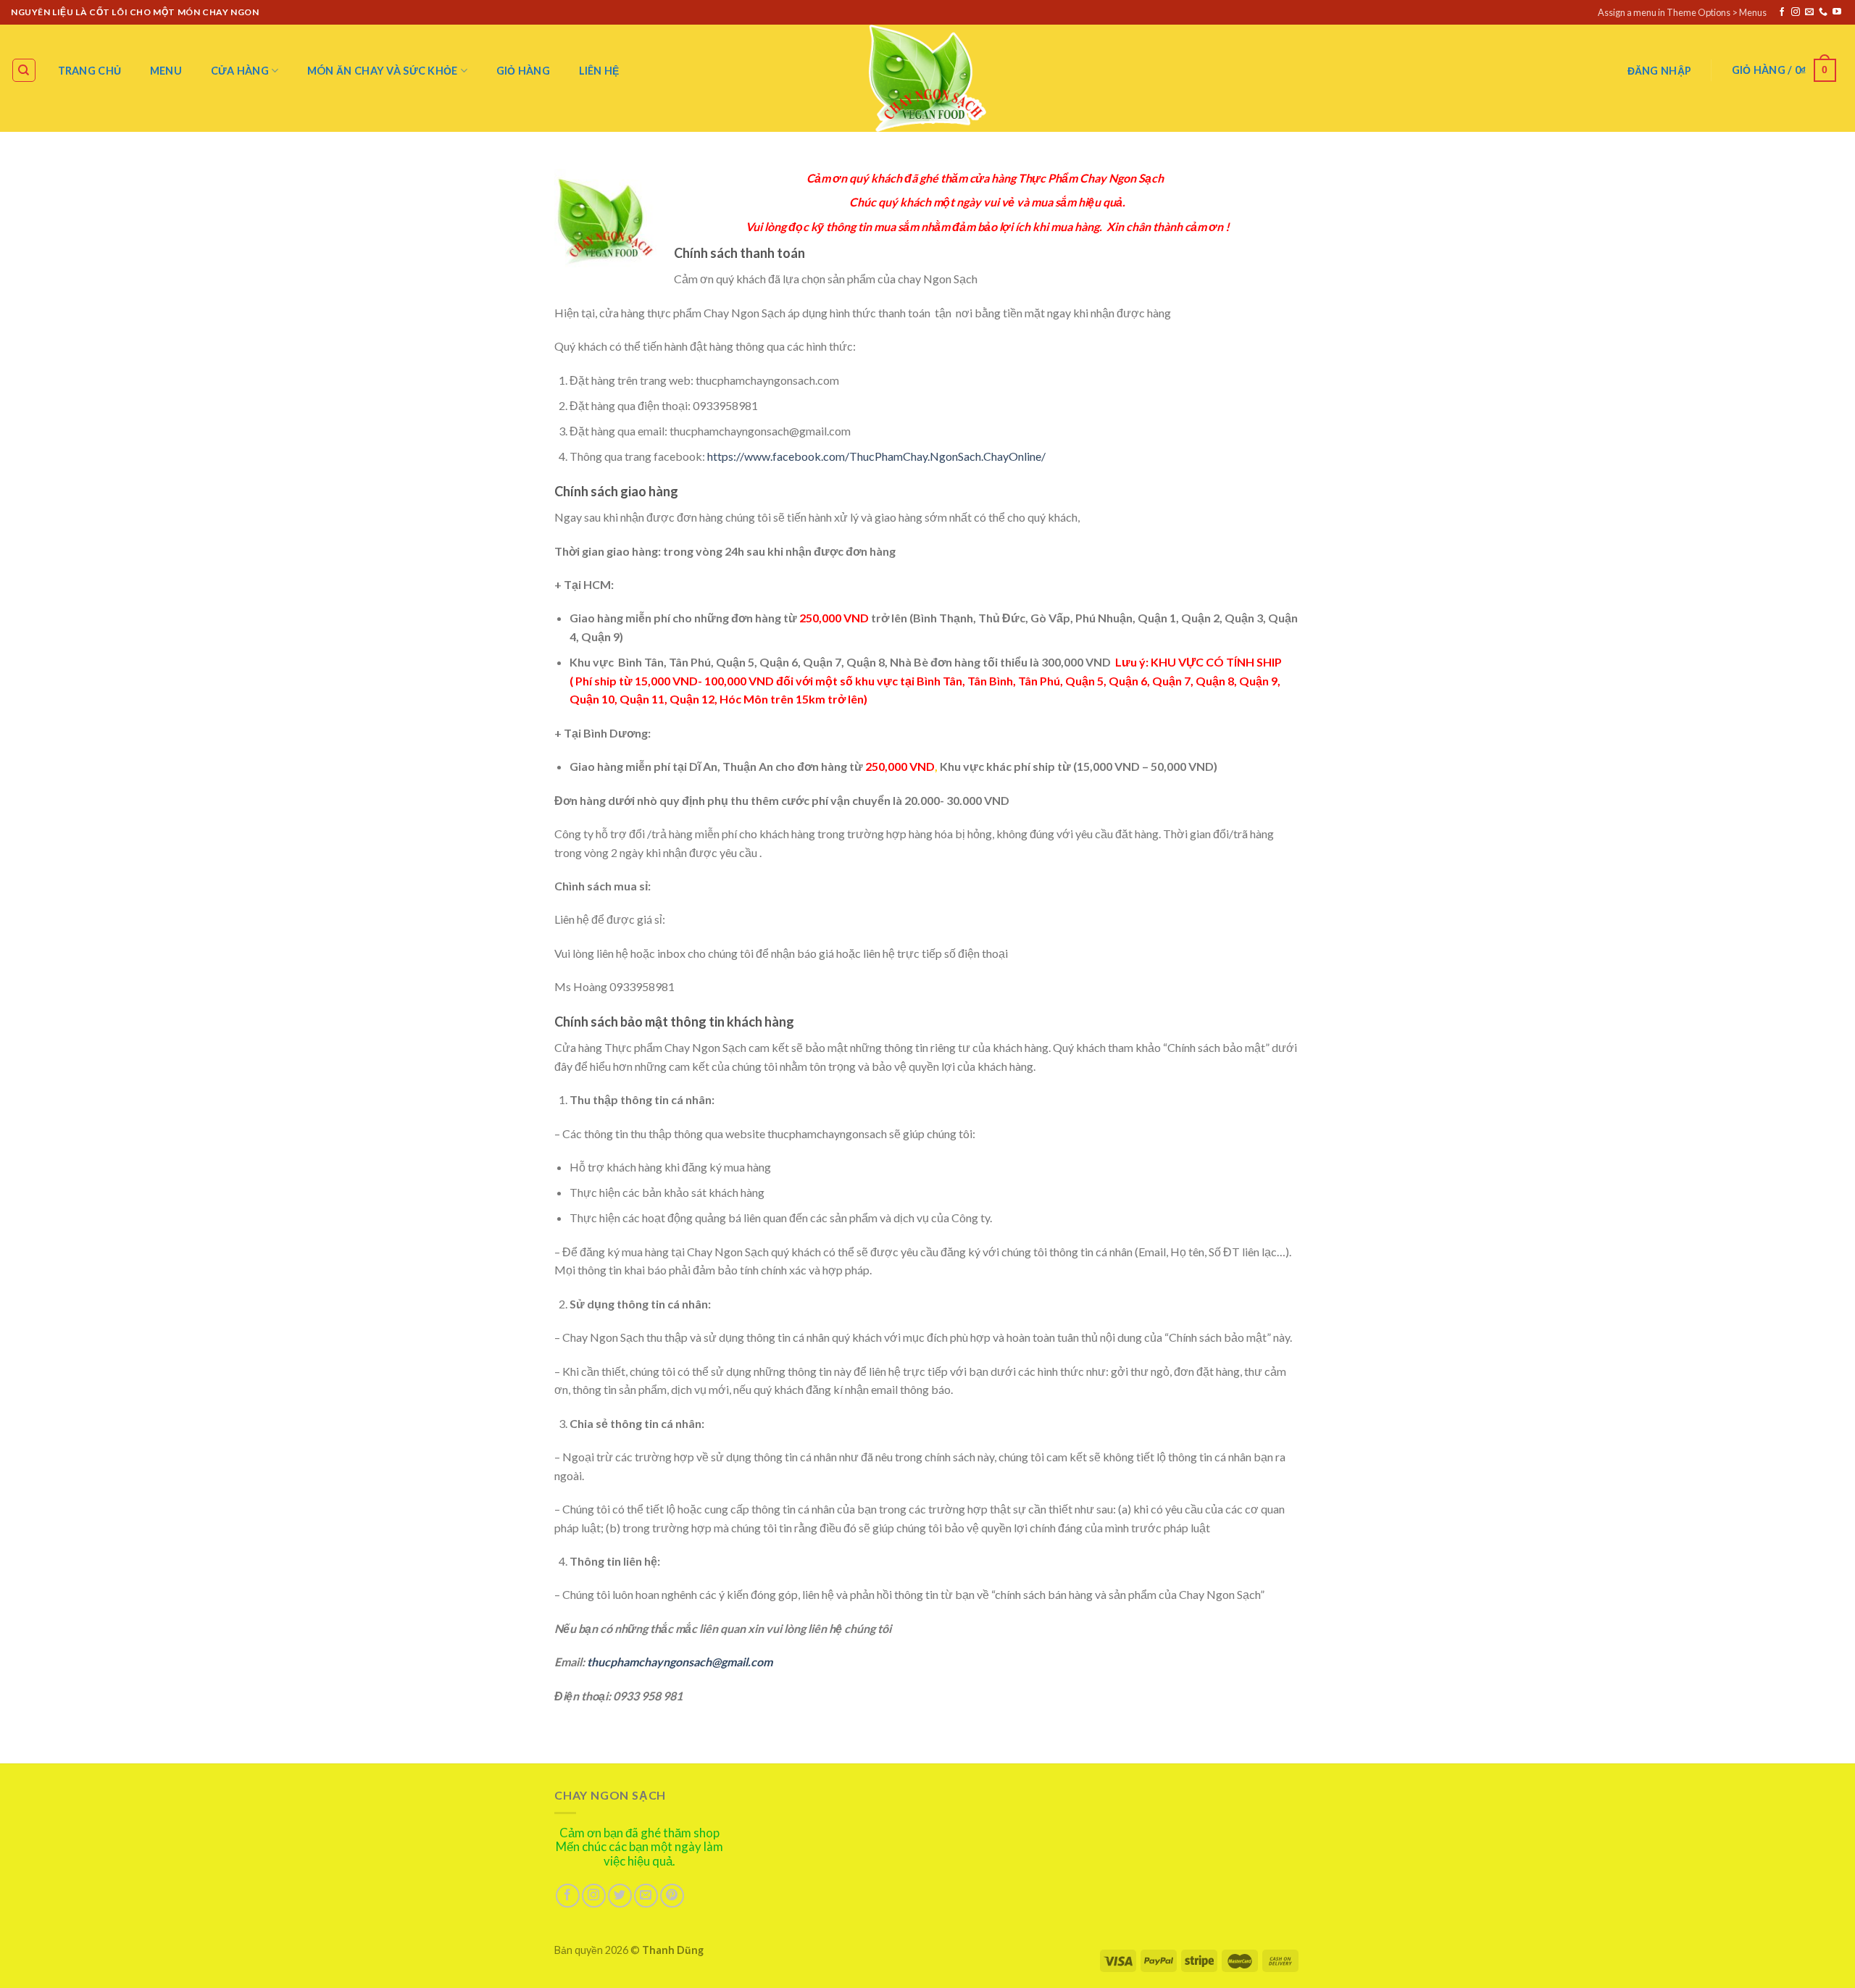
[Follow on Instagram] (1796, 12)
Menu (166, 71)
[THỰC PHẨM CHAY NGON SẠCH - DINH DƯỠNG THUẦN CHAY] (927, 78)
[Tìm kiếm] (24, 70)
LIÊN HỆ (599, 71)
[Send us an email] (1809, 12)
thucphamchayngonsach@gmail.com (680, 1662)
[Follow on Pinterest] (672, 1896)
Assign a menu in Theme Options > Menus (1682, 12)
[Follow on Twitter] (620, 1896)
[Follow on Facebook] (1782, 12)
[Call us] (1823, 12)
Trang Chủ (90, 71)
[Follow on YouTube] (1837, 12)
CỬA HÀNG (240, 71)
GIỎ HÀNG (523, 71)
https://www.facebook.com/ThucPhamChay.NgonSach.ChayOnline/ (876, 456)
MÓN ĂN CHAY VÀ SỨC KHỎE (383, 71)
